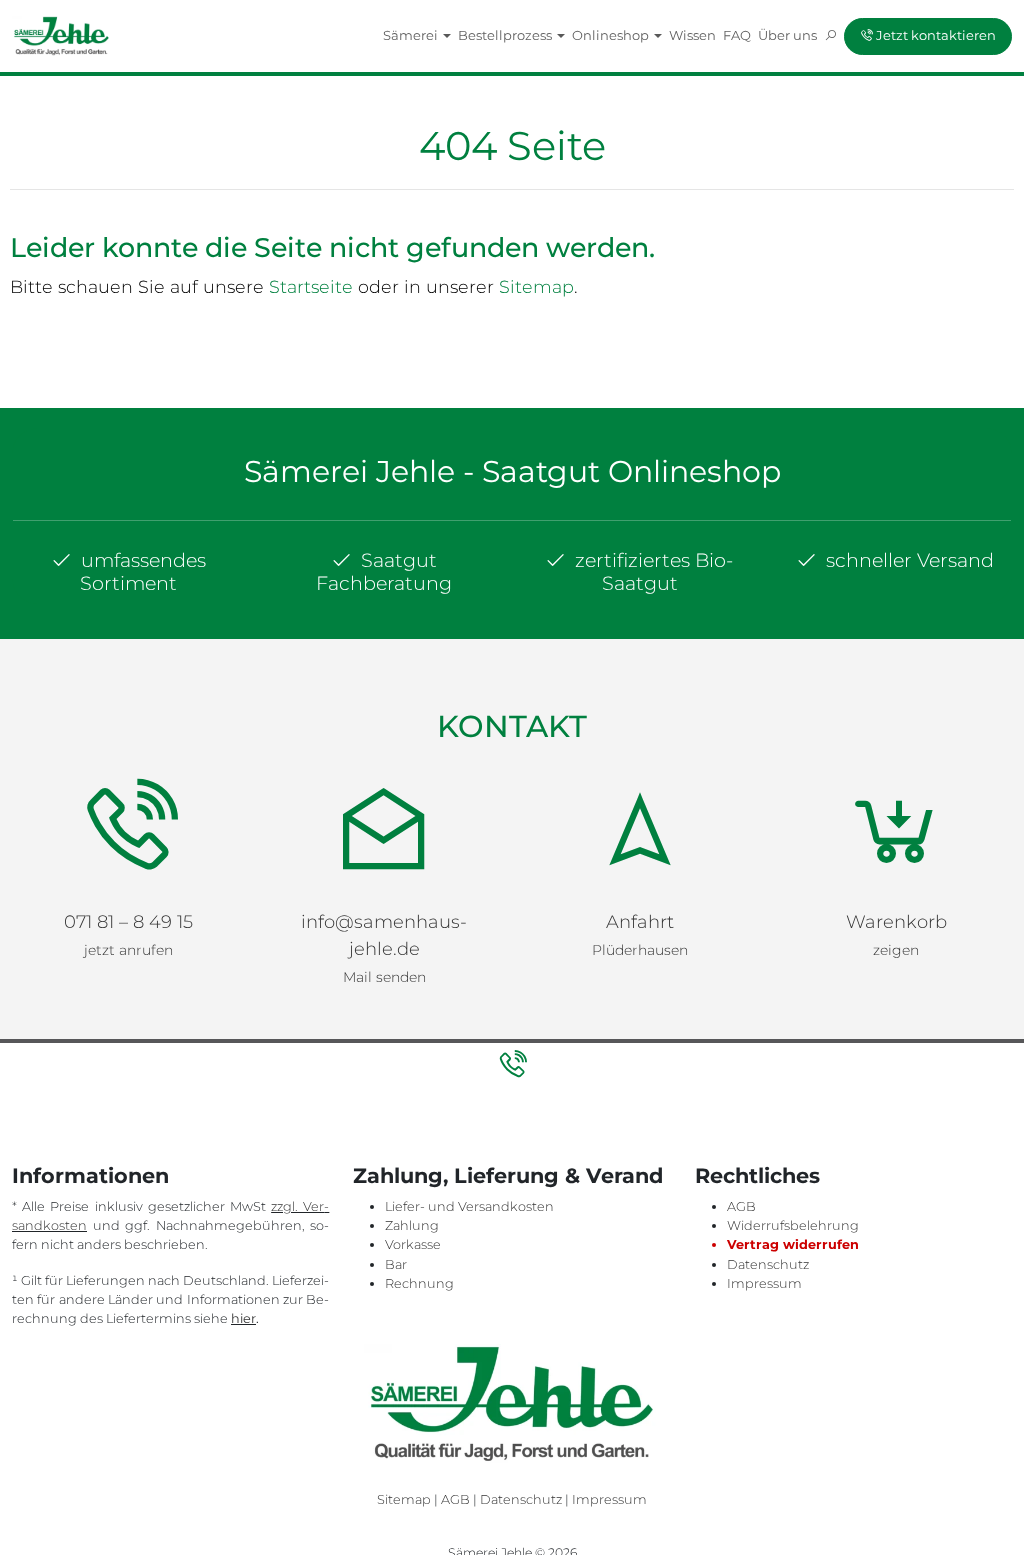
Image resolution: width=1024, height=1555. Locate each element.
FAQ (737, 35)
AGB (741, 1206)
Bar (396, 1264)
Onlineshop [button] (612, 35)
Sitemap (536, 286)
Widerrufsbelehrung (793, 1225)
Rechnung (419, 1283)
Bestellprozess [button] (506, 35)
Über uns (787, 35)
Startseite (311, 286)
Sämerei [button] (412, 35)
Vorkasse (413, 1244)
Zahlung (412, 1225)
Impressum (764, 1283)
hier (243, 1318)
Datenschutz (768, 1264)
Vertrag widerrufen (793, 1244)
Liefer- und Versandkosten (469, 1206)
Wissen (692, 35)
